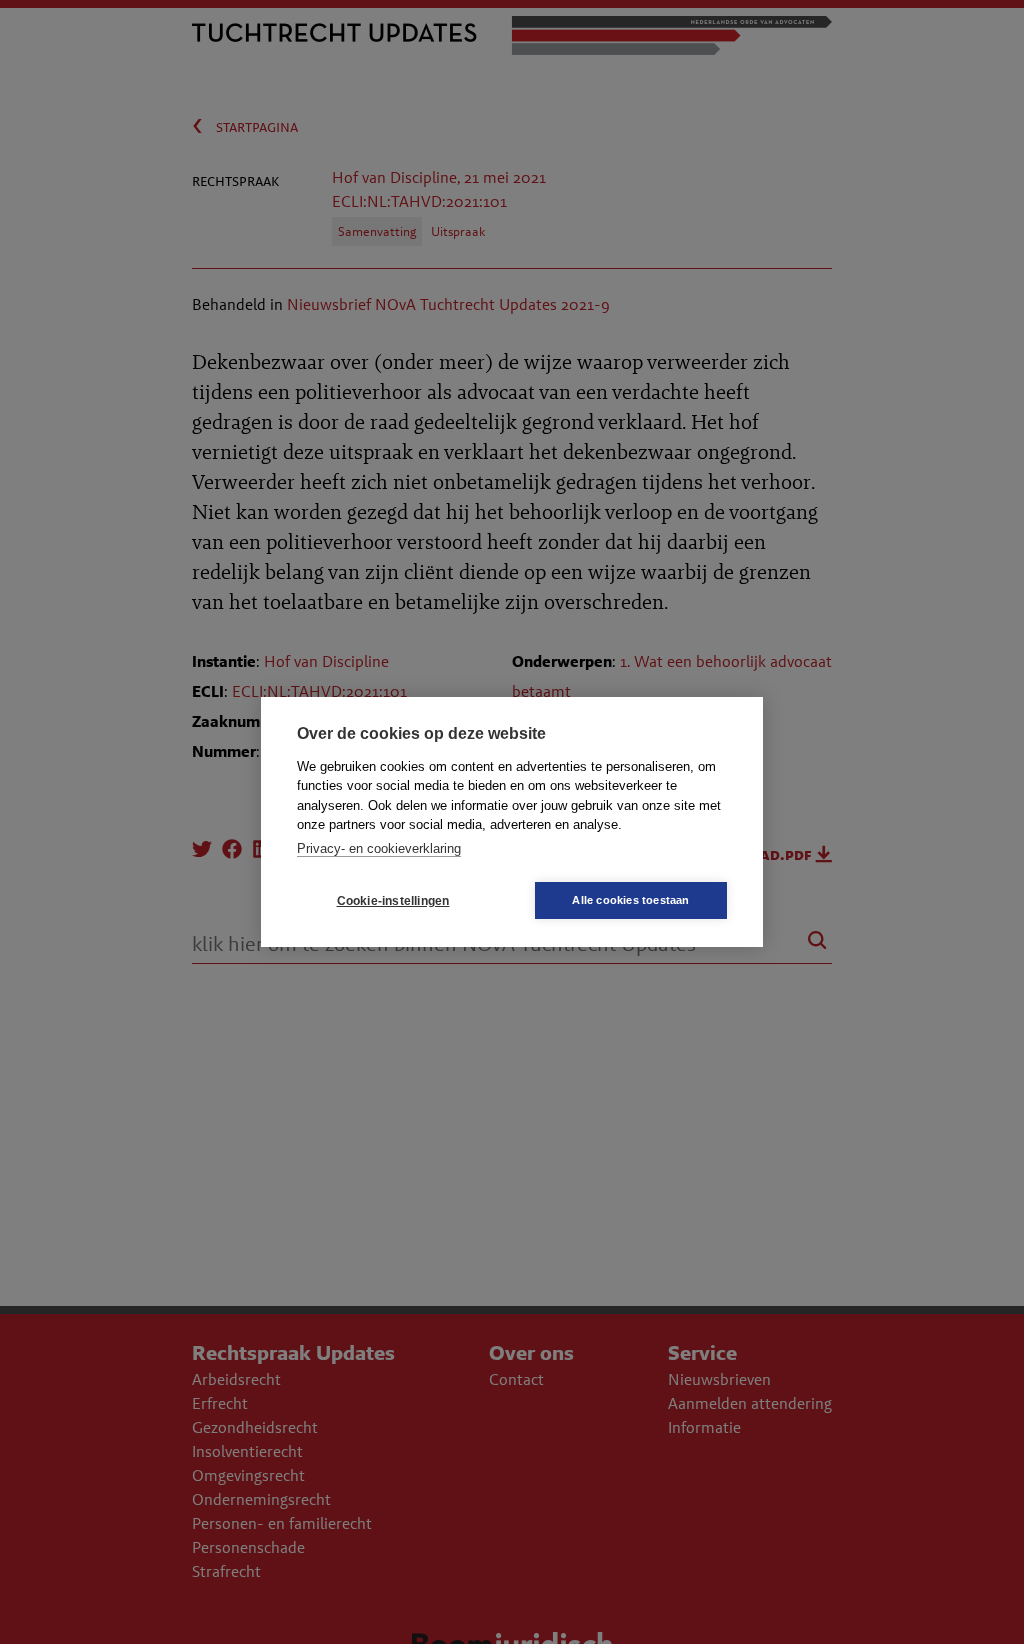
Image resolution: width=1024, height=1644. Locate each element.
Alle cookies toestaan (630, 900)
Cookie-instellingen (393, 901)
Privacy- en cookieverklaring (379, 848)
